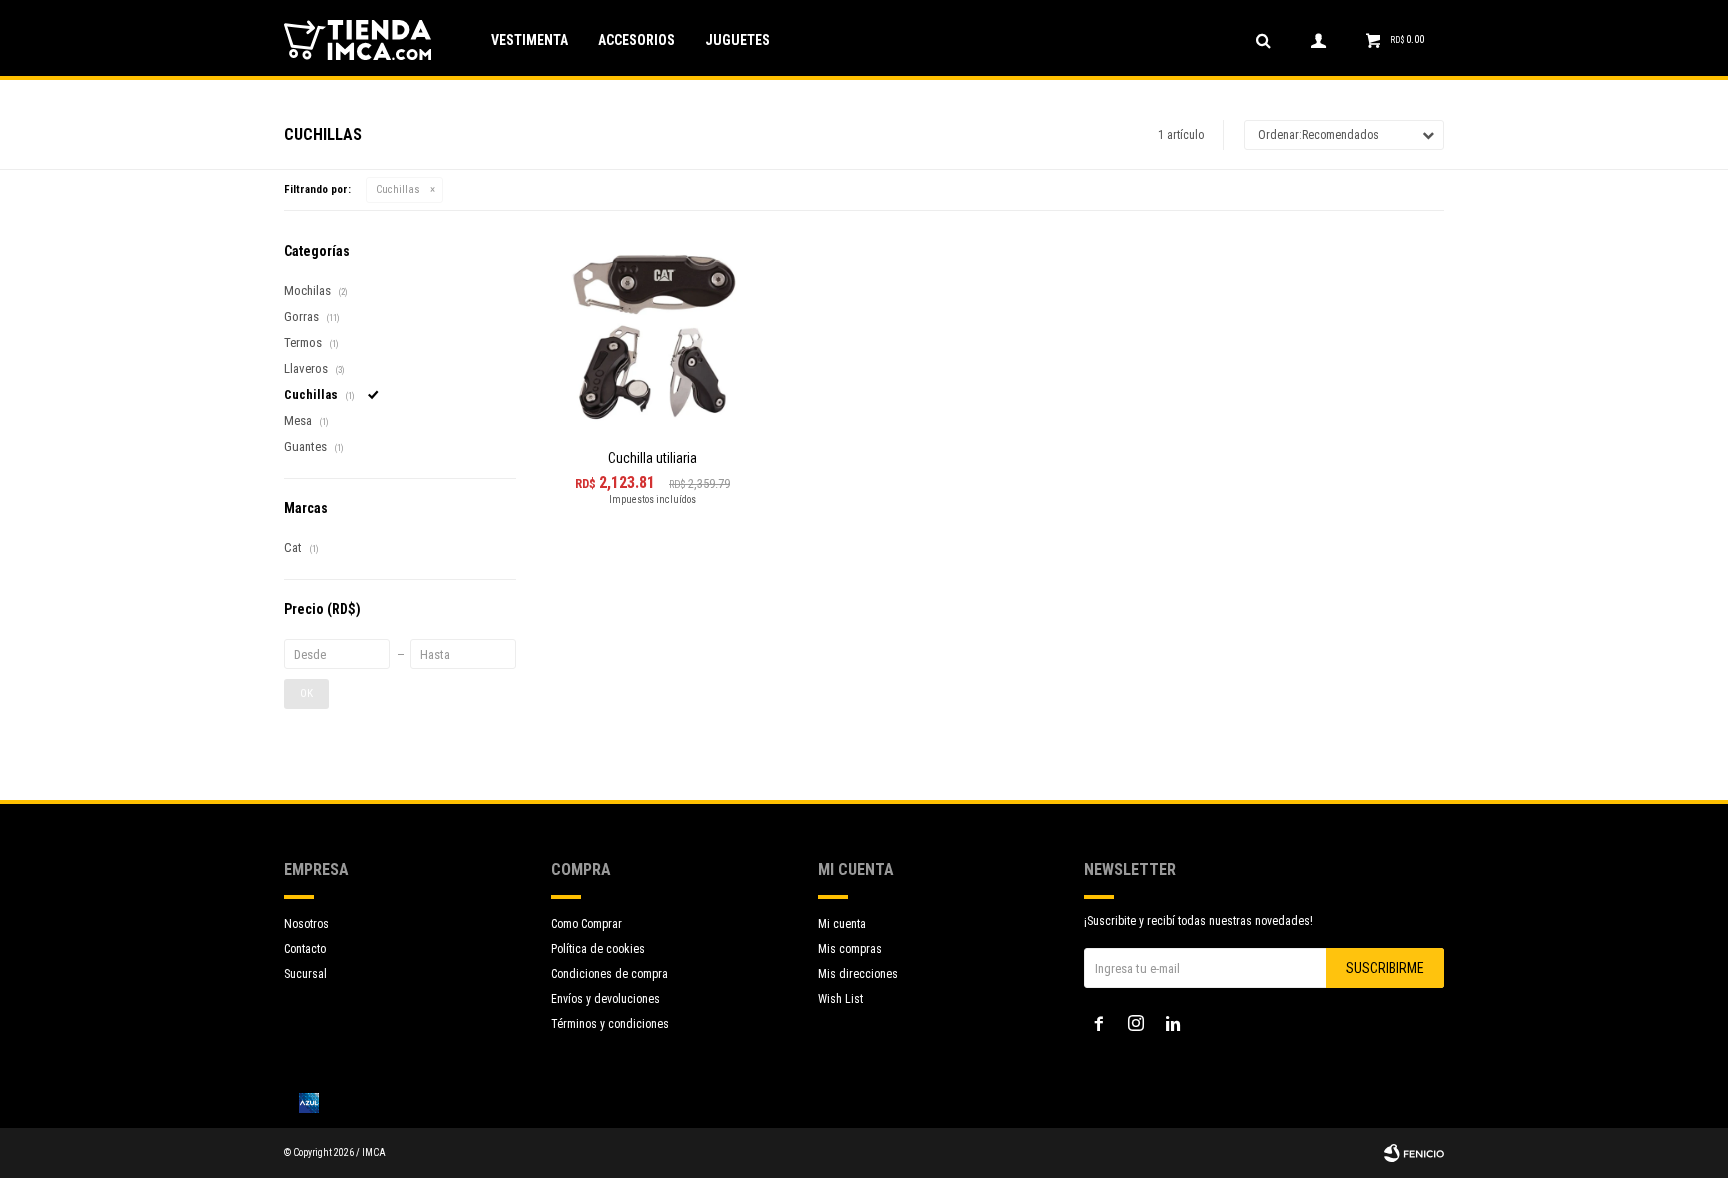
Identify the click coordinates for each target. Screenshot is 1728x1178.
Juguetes (737, 40)
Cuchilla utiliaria (652, 458)
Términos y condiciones (610, 1024)
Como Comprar (586, 924)
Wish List (840, 999)
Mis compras (850, 949)
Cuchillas (398, 189)
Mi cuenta (842, 924)
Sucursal (305, 974)
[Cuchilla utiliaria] (652, 337)
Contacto (305, 949)
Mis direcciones (858, 974)
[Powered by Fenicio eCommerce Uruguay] (1414, 1153)
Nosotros (306, 924)
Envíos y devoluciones (605, 999)
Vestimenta (529, 40)
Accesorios (636, 40)
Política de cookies (598, 949)
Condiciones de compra (609, 974)
